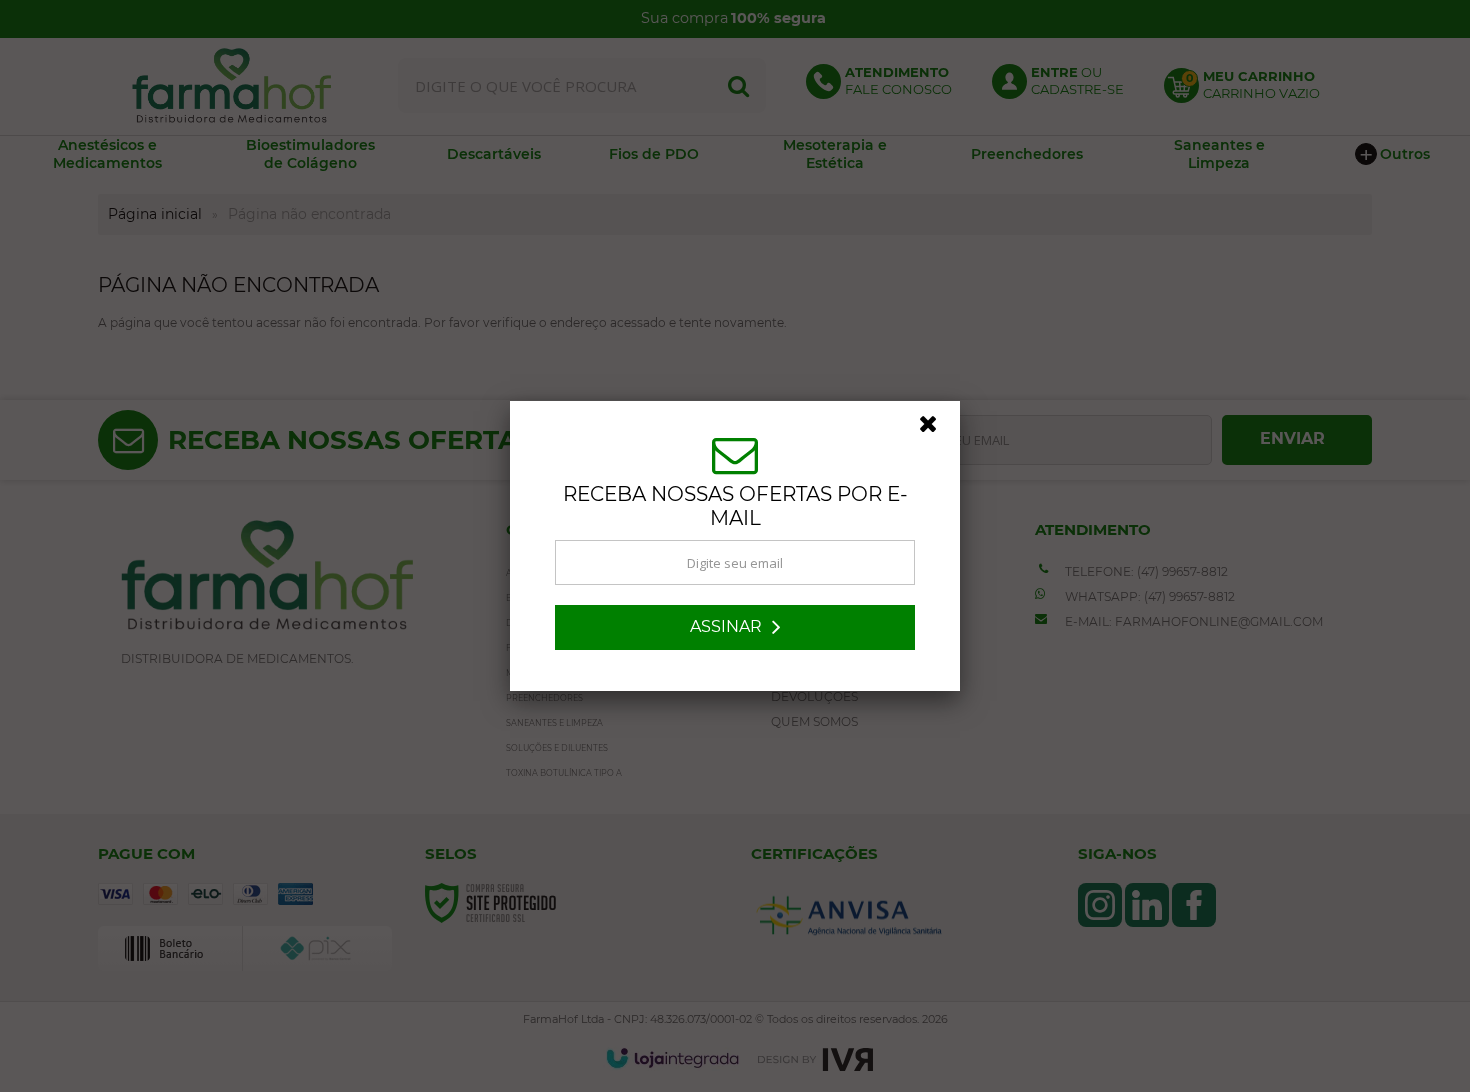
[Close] (937, 429)
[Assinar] (735, 627)
